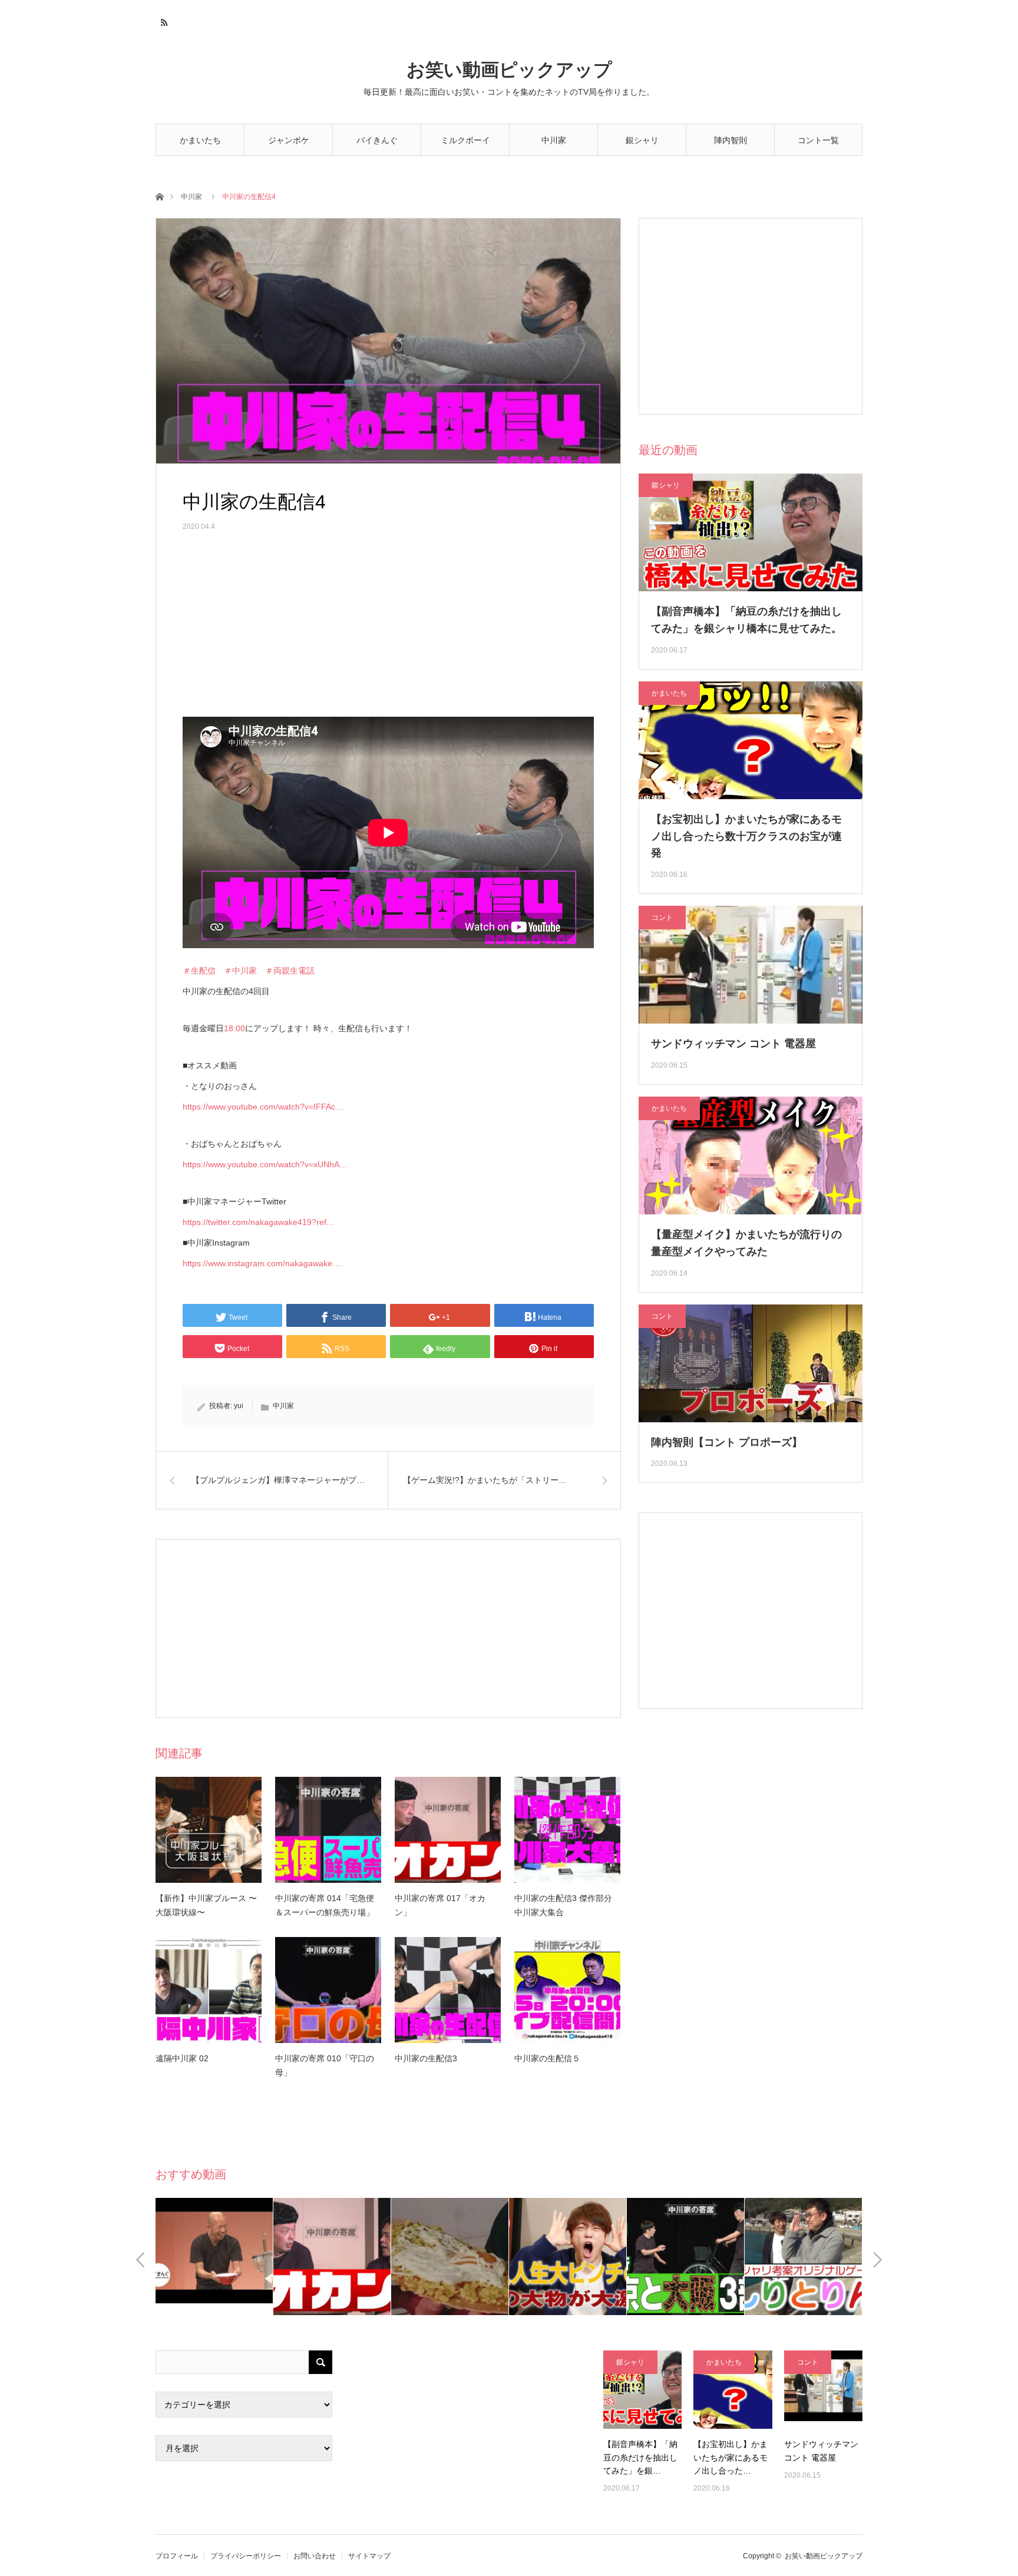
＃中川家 (240, 971)
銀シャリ (642, 140)
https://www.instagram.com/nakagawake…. (263, 1263)
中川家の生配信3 (426, 2058)
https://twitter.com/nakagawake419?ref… (259, 1222)
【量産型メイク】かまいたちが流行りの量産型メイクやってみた (746, 1243)
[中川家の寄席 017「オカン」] (448, 1830)
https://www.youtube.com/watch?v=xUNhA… (265, 1164)
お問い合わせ (315, 2556)
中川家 (554, 140)
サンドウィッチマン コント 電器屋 (733, 1044)
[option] (214, 2257)
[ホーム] (159, 196)
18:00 (234, 1028)
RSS (163, 21)
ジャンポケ (289, 140)
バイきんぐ (377, 140)
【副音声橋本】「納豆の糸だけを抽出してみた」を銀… (640, 2457)
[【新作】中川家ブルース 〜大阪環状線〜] (209, 1830)
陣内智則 (731, 140)
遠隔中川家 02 (182, 2058)
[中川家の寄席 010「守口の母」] (328, 1990)
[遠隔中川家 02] (209, 1990)
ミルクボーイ (465, 140)
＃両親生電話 (290, 971)
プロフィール (177, 2556)
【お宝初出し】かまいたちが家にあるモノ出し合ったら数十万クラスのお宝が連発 (746, 836)
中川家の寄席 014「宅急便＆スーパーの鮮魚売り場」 (325, 1905)
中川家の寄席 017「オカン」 (440, 1905)
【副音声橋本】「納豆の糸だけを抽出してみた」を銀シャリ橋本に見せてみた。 (746, 620)
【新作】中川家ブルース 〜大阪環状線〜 (206, 1905)
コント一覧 (818, 140)
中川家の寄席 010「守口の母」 (325, 2065)
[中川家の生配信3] (448, 1990)
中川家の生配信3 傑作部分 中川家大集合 (567, 1905)
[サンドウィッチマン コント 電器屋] (823, 2390)
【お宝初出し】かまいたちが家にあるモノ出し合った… (731, 2457)
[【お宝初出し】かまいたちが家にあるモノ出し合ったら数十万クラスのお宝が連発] (733, 2390)
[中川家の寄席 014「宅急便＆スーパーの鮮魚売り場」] (328, 1830)
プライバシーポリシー (246, 2556)
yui (239, 1406)
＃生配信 (199, 971)
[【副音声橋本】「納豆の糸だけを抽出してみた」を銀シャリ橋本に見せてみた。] (642, 2390)
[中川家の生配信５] (567, 1990)
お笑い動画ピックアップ (509, 70)
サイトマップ (369, 2556)
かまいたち (200, 140)
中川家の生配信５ (547, 2058)
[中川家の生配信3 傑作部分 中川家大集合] (567, 1830)
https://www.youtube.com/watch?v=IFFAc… (263, 1107)
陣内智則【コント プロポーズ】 (727, 1442)
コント (662, 918)
